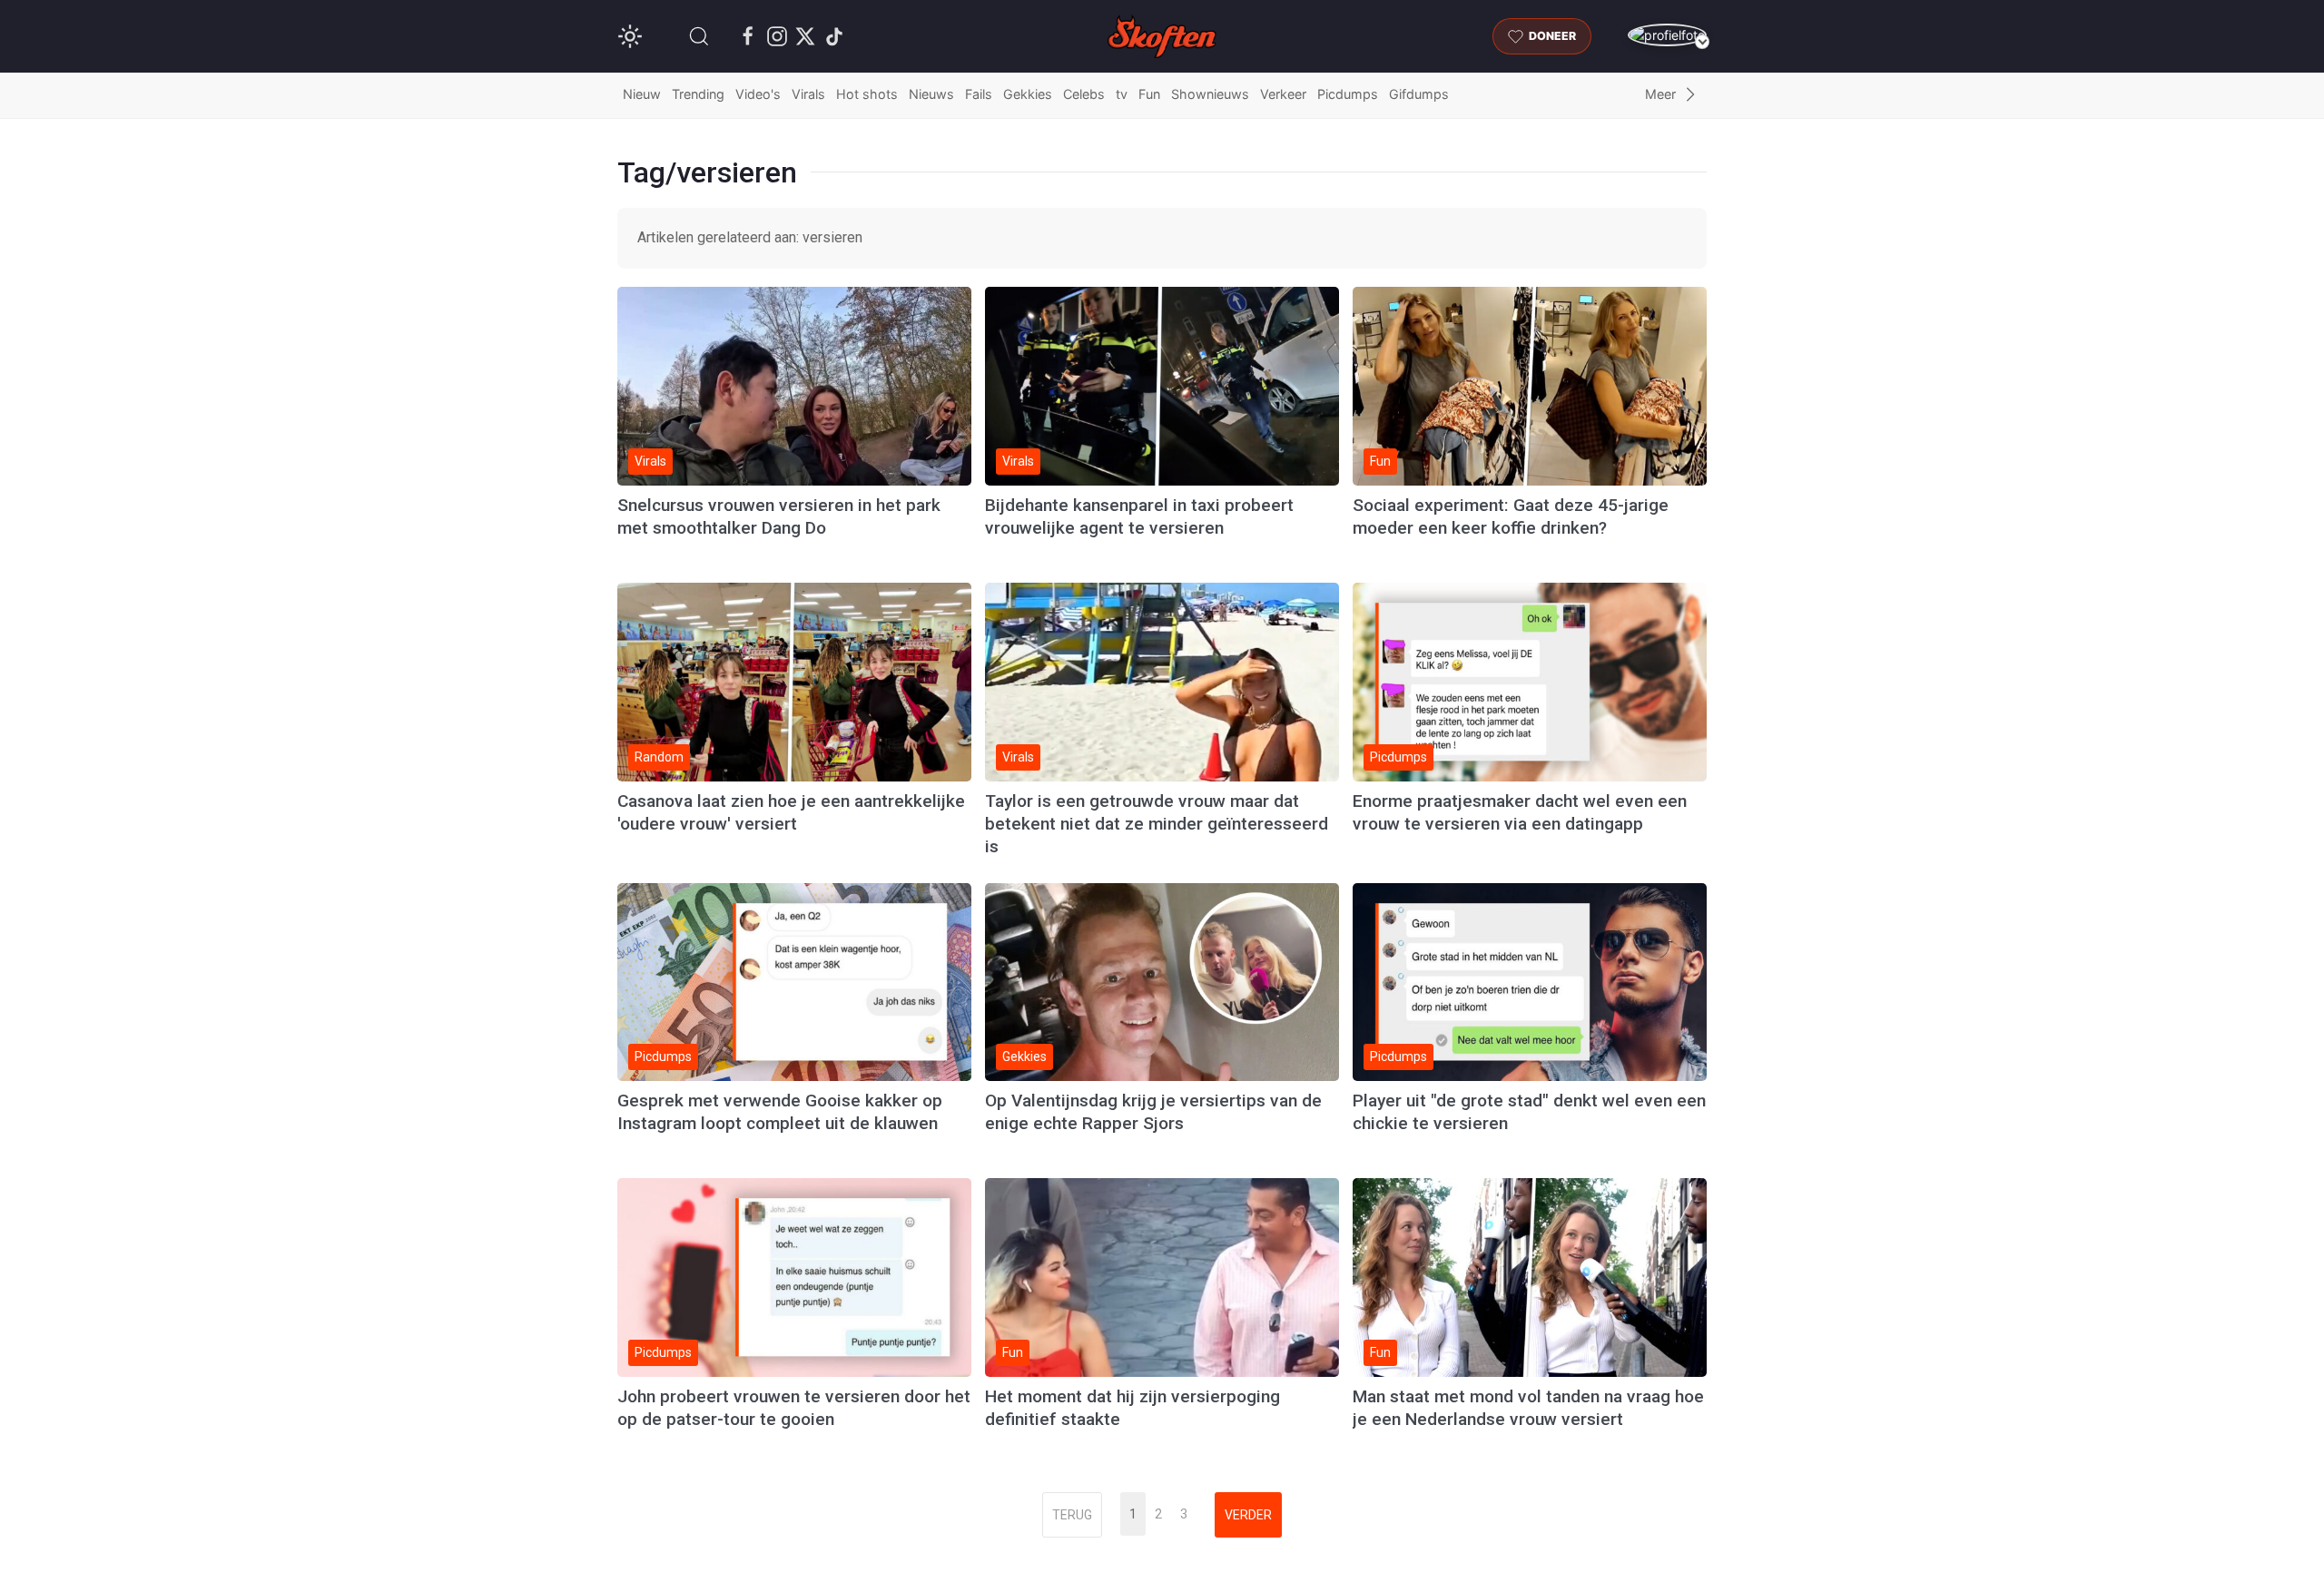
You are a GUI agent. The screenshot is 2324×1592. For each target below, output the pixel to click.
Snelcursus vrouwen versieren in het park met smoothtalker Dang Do (779, 516)
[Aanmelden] (1667, 35)
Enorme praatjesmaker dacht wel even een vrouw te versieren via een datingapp (1520, 812)
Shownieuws (1210, 94)
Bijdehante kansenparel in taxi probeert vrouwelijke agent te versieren (1139, 516)
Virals (808, 94)
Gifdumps (1419, 94)
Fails (979, 94)
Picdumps (1348, 94)
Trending (698, 94)
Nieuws (931, 94)
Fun (1149, 94)
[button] (699, 36)
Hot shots (867, 94)
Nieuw (642, 94)
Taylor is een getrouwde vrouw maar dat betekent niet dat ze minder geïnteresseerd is (1157, 824)
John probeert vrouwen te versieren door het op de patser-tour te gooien (794, 1408)
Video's (758, 94)
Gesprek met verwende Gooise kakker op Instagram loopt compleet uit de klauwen (780, 1112)
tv (1122, 94)
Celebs (1084, 94)
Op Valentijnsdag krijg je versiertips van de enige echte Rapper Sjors (1153, 1112)
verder (1248, 1515)
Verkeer (1283, 94)
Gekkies (1028, 94)
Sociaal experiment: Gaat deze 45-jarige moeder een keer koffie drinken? (1511, 516)
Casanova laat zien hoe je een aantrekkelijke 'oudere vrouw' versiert (791, 812)
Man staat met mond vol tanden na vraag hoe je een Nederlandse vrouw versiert (1528, 1408)
